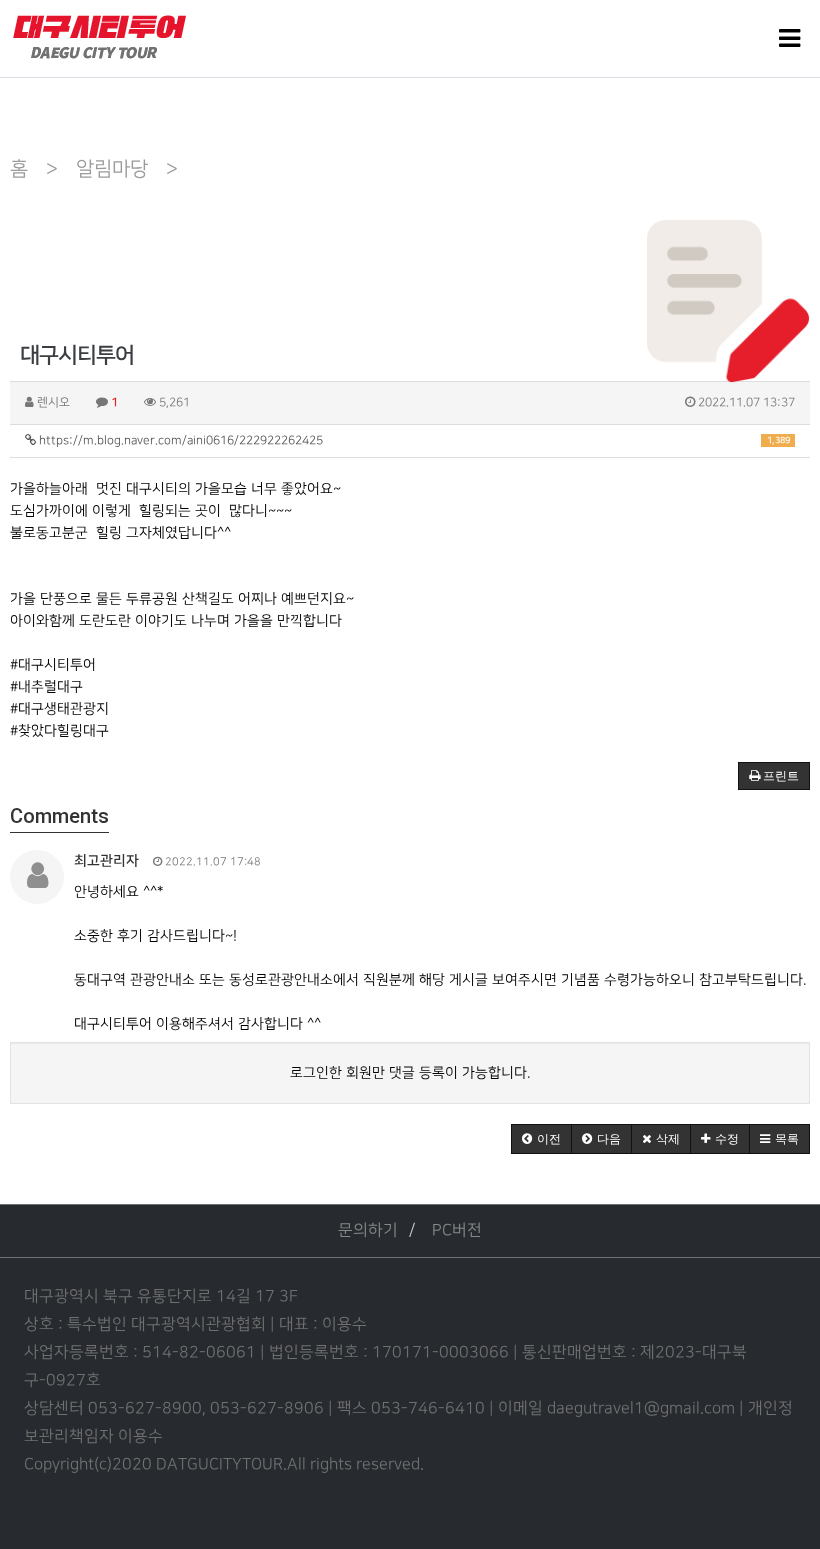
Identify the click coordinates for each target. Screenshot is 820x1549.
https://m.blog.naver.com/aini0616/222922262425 (413, 440)
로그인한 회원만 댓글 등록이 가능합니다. (410, 1072)
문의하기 (368, 1230)
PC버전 (457, 1230)
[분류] (789, 38)
